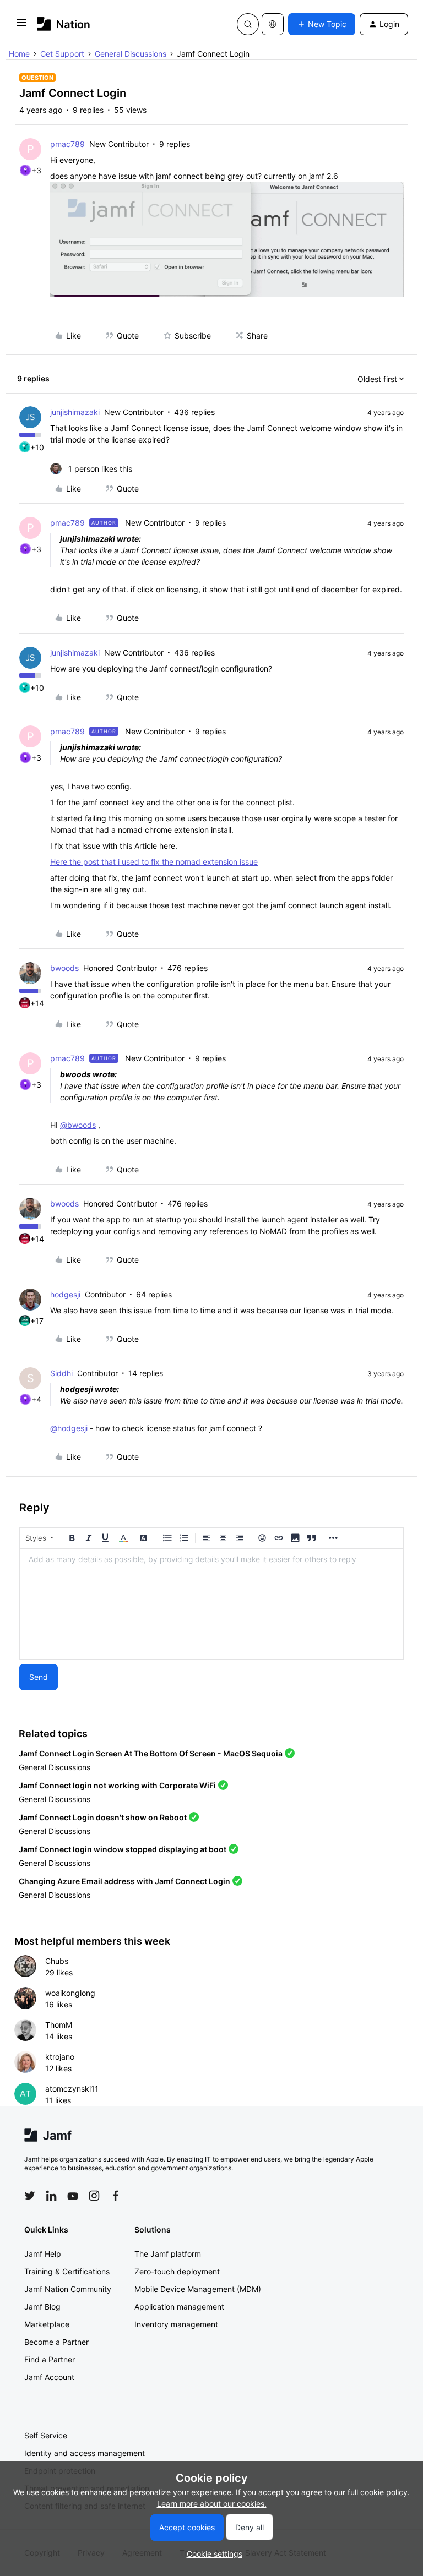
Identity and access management (85, 2453)
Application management (179, 2307)
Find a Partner (50, 2359)
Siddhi (61, 1373)
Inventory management (176, 2324)
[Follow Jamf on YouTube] (73, 2196)
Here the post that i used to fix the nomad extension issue (154, 862)
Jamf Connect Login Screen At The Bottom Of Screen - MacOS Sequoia (151, 1753)
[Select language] (273, 24)
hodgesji (65, 1294)
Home (19, 54)
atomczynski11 (72, 2089)
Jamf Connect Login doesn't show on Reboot (103, 1817)
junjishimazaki (75, 412)
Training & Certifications (67, 2271)
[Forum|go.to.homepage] (64, 24)
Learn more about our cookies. (212, 2504)
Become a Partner (56, 2342)
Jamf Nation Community (68, 2289)
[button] (21, 26)
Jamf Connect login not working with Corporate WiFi (117, 1785)
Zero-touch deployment (177, 2271)
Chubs (57, 1961)
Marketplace (47, 2324)
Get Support (62, 54)
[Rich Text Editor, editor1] (211, 1604)
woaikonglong (70, 1993)
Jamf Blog (42, 2307)
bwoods (64, 968)
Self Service (46, 2435)
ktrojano (60, 2057)
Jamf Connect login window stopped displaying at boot (123, 1849)
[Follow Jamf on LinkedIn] (51, 2196)
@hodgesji (69, 1428)
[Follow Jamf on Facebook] (116, 2196)
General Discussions (131, 54)
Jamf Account (49, 2377)
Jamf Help (43, 2254)
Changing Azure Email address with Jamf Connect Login (124, 1881)
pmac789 (67, 144)
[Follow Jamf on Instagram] (94, 2196)
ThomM (59, 2025)
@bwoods (78, 1125)
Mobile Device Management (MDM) (198, 2289)
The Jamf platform (168, 2254)
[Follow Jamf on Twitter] (30, 2196)
